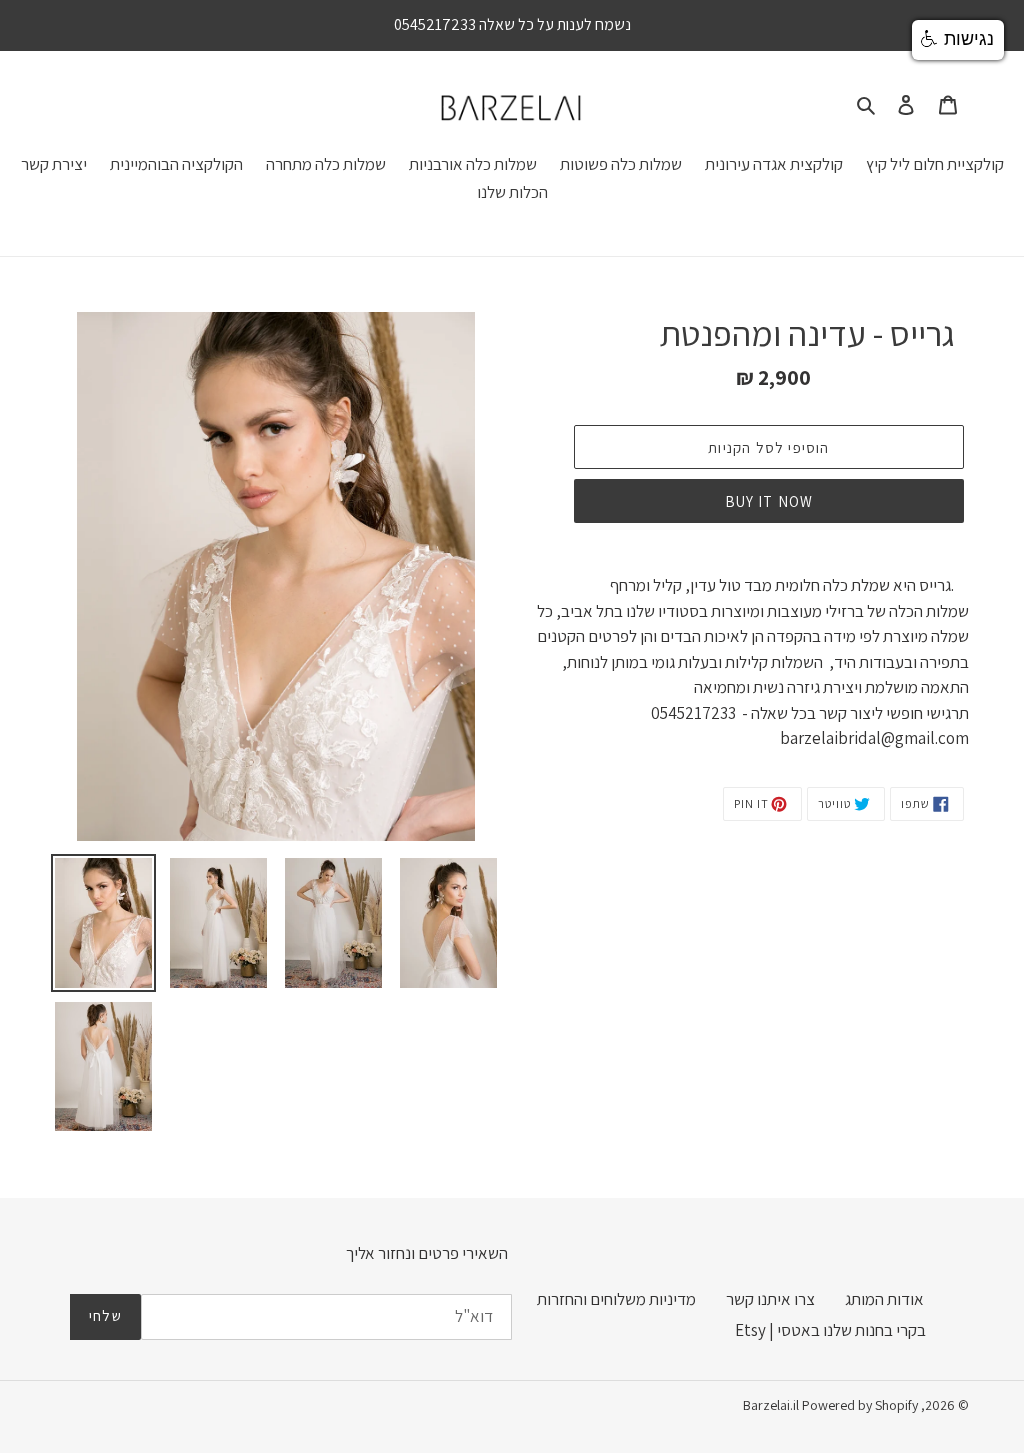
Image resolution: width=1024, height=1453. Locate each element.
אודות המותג (884, 1299)
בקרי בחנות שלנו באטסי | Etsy (830, 1330)
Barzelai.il (771, 1405)
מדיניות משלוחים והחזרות (616, 1299)
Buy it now (769, 501)
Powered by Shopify (860, 1405)
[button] (958, 40)
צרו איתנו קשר (770, 1299)
